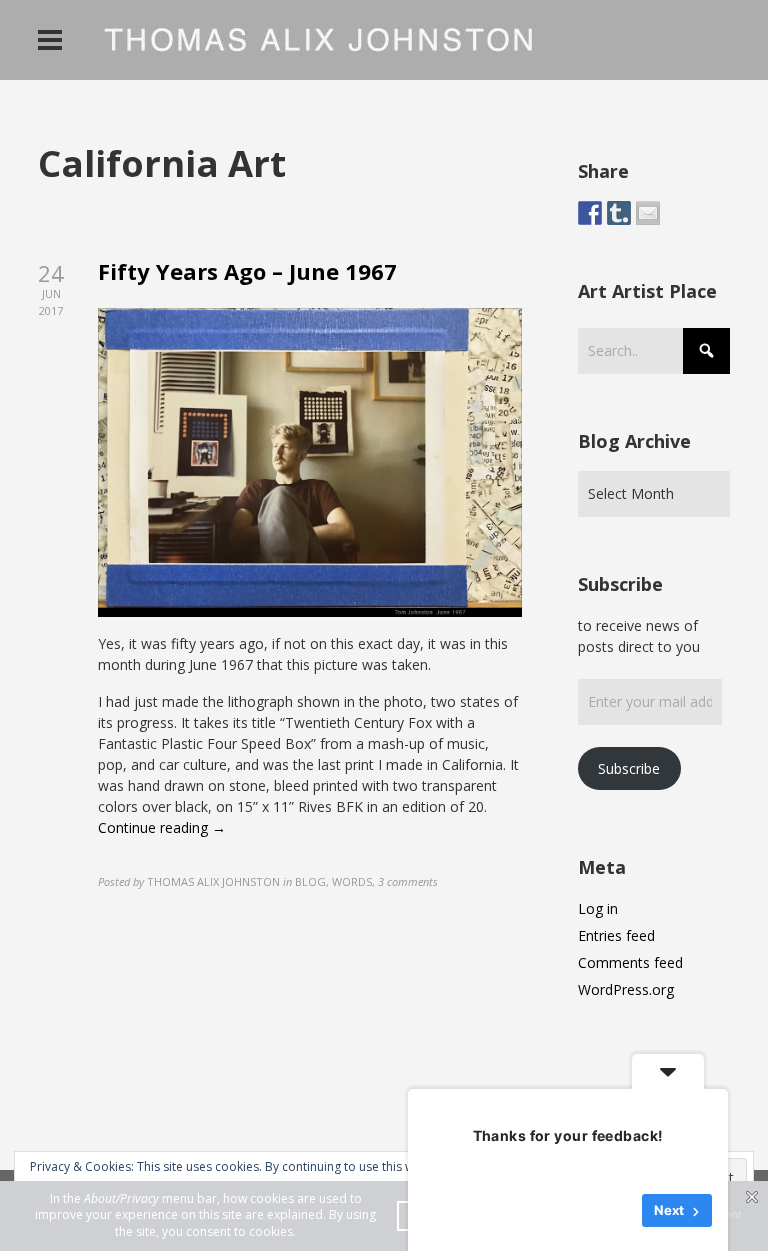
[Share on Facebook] (590, 213)
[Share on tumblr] (619, 213)
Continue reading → (162, 827)
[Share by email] (648, 213)
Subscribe (629, 768)
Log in (598, 908)
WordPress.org (626, 989)
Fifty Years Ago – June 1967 (247, 271)
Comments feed (630, 962)
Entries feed (616, 935)
